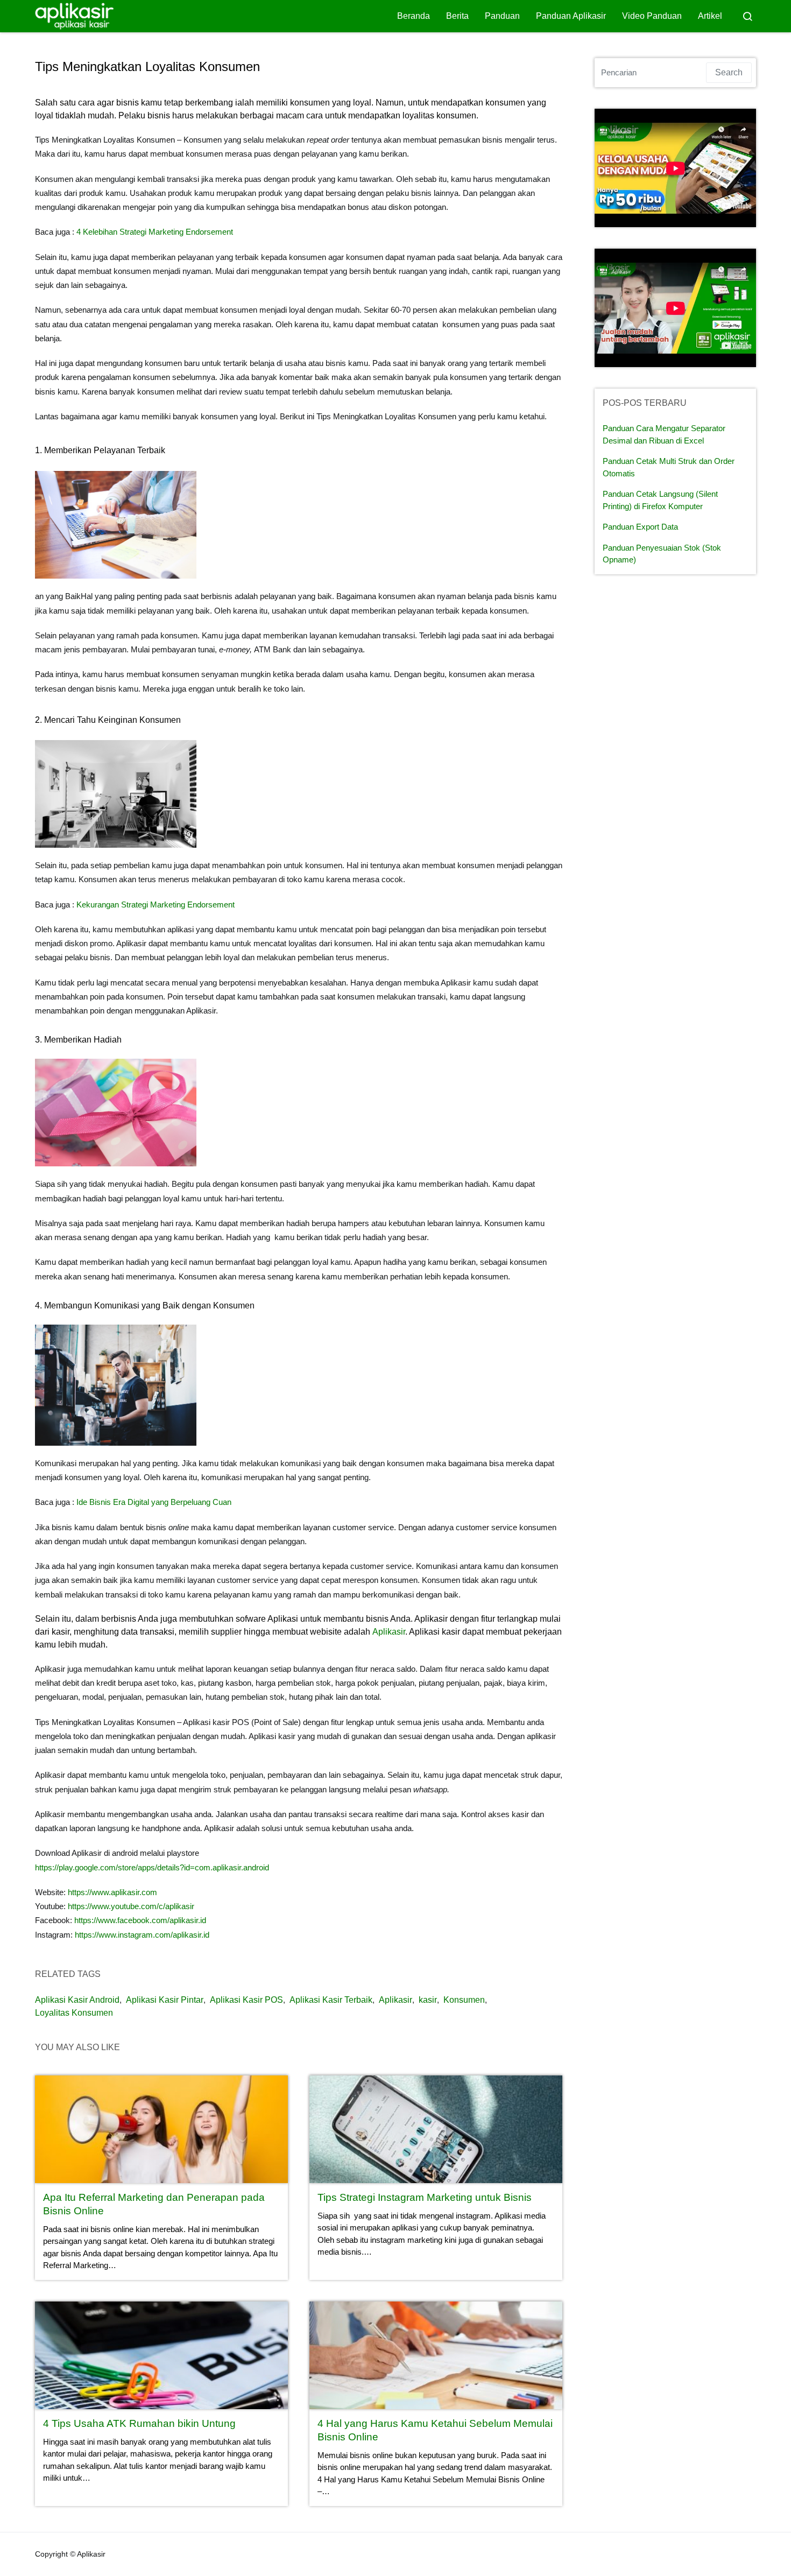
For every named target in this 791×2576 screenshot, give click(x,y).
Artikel (710, 16)
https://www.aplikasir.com (112, 1892)
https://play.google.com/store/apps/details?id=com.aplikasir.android (152, 1867)
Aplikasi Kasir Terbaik (331, 2000)
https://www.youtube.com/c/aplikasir (131, 1906)
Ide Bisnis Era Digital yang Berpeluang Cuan (154, 1502)
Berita (457, 16)
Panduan (502, 16)
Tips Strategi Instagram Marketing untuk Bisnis (425, 2197)
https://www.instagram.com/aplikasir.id (142, 1935)
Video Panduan (652, 16)
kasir (428, 2000)
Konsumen (464, 2000)
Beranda (414, 16)
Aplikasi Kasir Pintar (165, 2000)
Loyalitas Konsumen (74, 2013)
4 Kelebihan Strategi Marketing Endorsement (155, 232)
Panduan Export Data (640, 527)
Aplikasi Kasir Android (77, 2000)
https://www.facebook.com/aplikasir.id (140, 1920)
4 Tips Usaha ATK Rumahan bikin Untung (139, 2423)
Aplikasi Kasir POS (246, 2000)
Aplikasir (389, 1632)
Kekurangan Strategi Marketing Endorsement (156, 905)
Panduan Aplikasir (571, 16)
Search (729, 72)
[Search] (747, 16)
